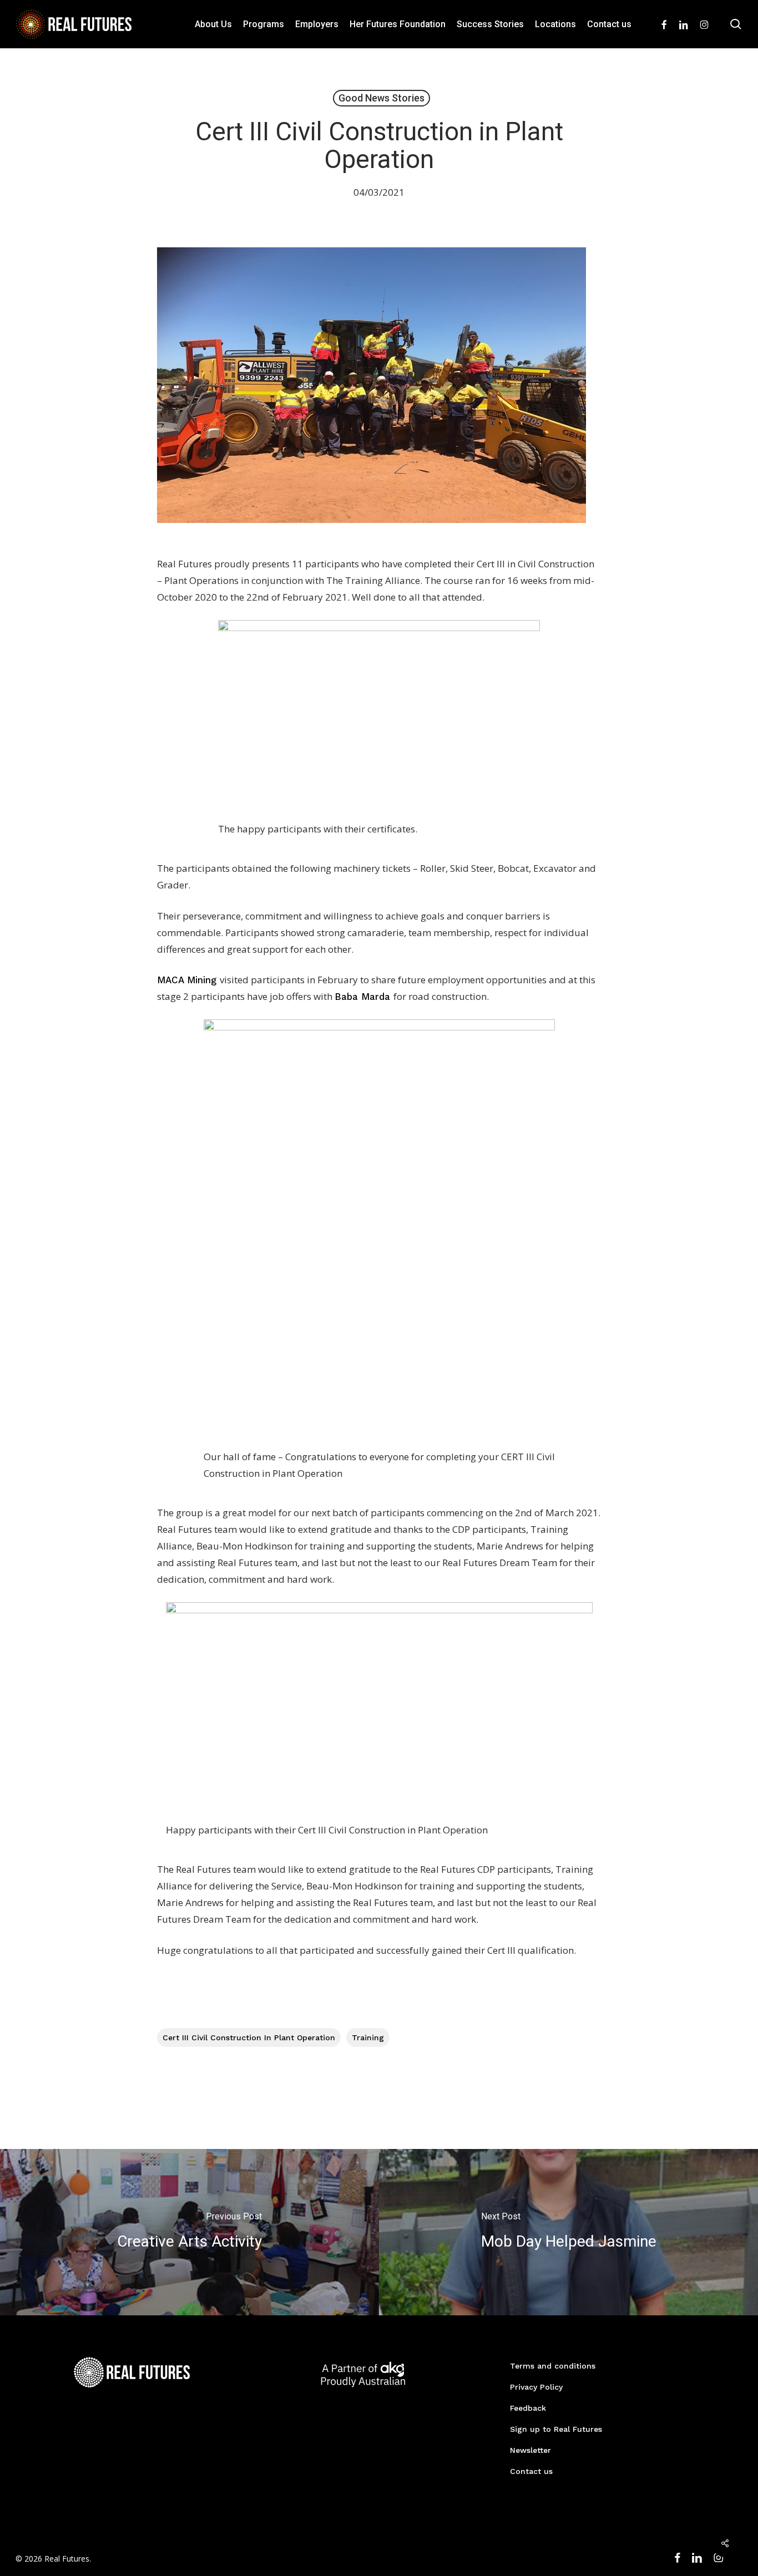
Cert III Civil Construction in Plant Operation (249, 2038)
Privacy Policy (536, 2387)
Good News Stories (381, 98)
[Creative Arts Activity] (189, 2232)
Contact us (531, 2471)
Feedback (528, 2408)
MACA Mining (188, 980)
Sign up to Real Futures (556, 2429)
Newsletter (530, 2450)
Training (368, 2038)
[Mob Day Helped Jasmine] (568, 2232)
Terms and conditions (553, 2366)
